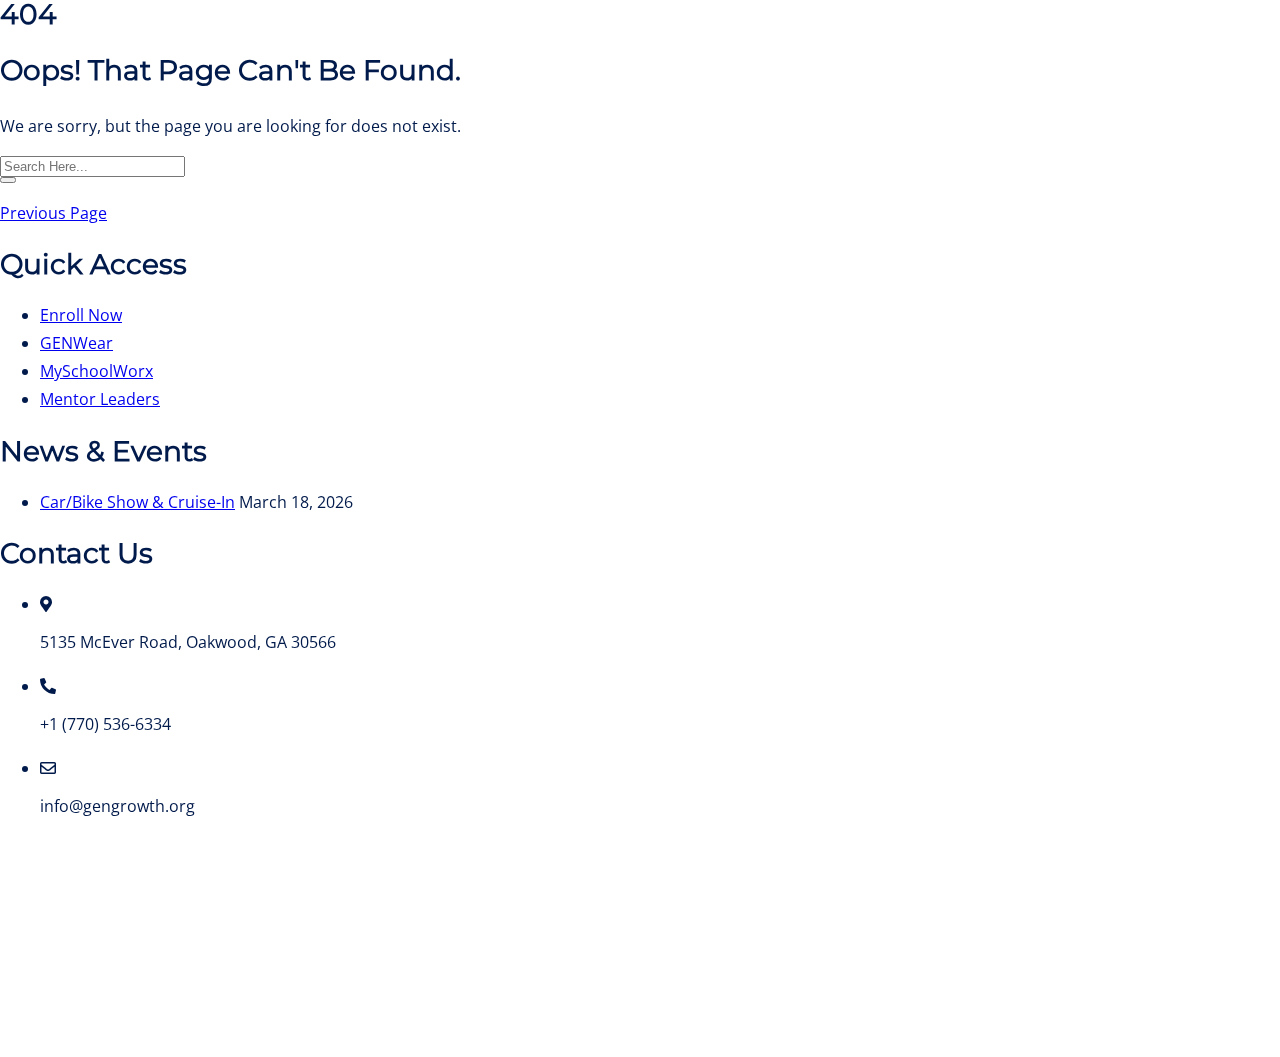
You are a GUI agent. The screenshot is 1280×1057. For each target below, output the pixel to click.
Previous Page (53, 213)
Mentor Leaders (100, 399)
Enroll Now (81, 315)
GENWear (76, 343)
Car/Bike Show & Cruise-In (137, 502)
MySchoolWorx (96, 371)
